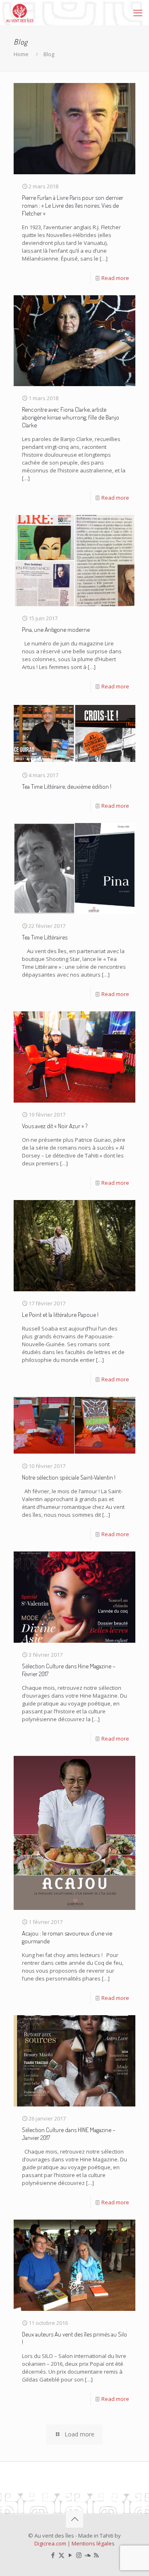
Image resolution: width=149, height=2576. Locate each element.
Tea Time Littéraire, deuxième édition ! (67, 786)
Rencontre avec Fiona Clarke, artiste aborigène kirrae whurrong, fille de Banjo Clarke (71, 417)
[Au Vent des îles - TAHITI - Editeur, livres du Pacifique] (20, 12)
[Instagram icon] (79, 2555)
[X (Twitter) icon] (61, 2555)
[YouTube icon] (70, 2555)
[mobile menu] (138, 12)
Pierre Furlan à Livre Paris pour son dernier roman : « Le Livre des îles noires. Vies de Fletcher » (73, 205)
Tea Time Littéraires (45, 937)
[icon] (88, 2555)
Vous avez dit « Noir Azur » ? (55, 1126)
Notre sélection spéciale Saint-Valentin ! (69, 1477)
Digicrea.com (50, 2543)
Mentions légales (93, 2543)
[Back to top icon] (74, 2519)
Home (21, 54)
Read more (115, 278)
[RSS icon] (96, 2555)
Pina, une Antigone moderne (56, 630)
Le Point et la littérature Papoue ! (60, 1315)
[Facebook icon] (53, 2555)
